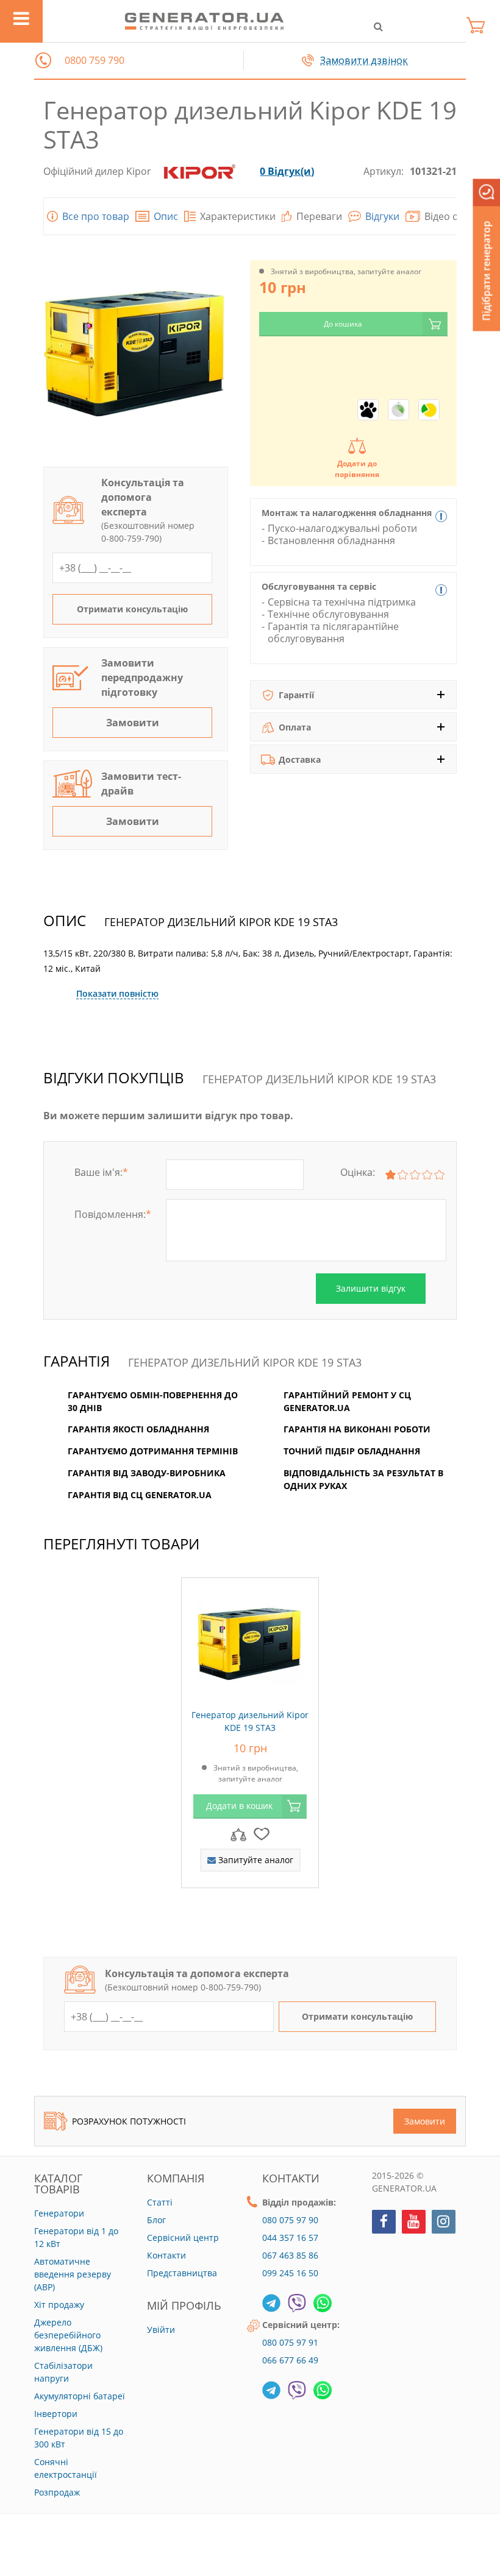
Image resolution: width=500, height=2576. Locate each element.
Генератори (59, 2213)
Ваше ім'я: (101, 1172)
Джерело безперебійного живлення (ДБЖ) (68, 2335)
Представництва (182, 2273)
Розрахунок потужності (129, 2121)
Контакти (166, 2255)
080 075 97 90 (290, 2220)
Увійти (161, 2330)
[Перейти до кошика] (479, 25)
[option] (250, 1739)
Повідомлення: (113, 1214)
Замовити (133, 723)
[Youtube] (414, 2222)
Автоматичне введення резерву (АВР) (73, 2274)
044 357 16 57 (290, 2238)
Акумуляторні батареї (80, 2396)
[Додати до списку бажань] (262, 1833)
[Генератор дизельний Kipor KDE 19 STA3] (250, 1640)
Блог (156, 2220)
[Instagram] (444, 2222)
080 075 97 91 (290, 2342)
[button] (43, 60)
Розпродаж (57, 2492)
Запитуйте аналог (255, 1859)
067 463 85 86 (290, 2255)
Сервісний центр (183, 2238)
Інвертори (56, 2414)
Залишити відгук (371, 1288)
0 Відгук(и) (287, 171)
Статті (160, 2202)
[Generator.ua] (204, 21)
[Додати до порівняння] (238, 1833)
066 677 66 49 (290, 2360)
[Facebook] (384, 2222)
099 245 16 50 (290, 2273)
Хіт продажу (59, 2305)
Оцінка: (358, 1172)
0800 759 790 (95, 61)
